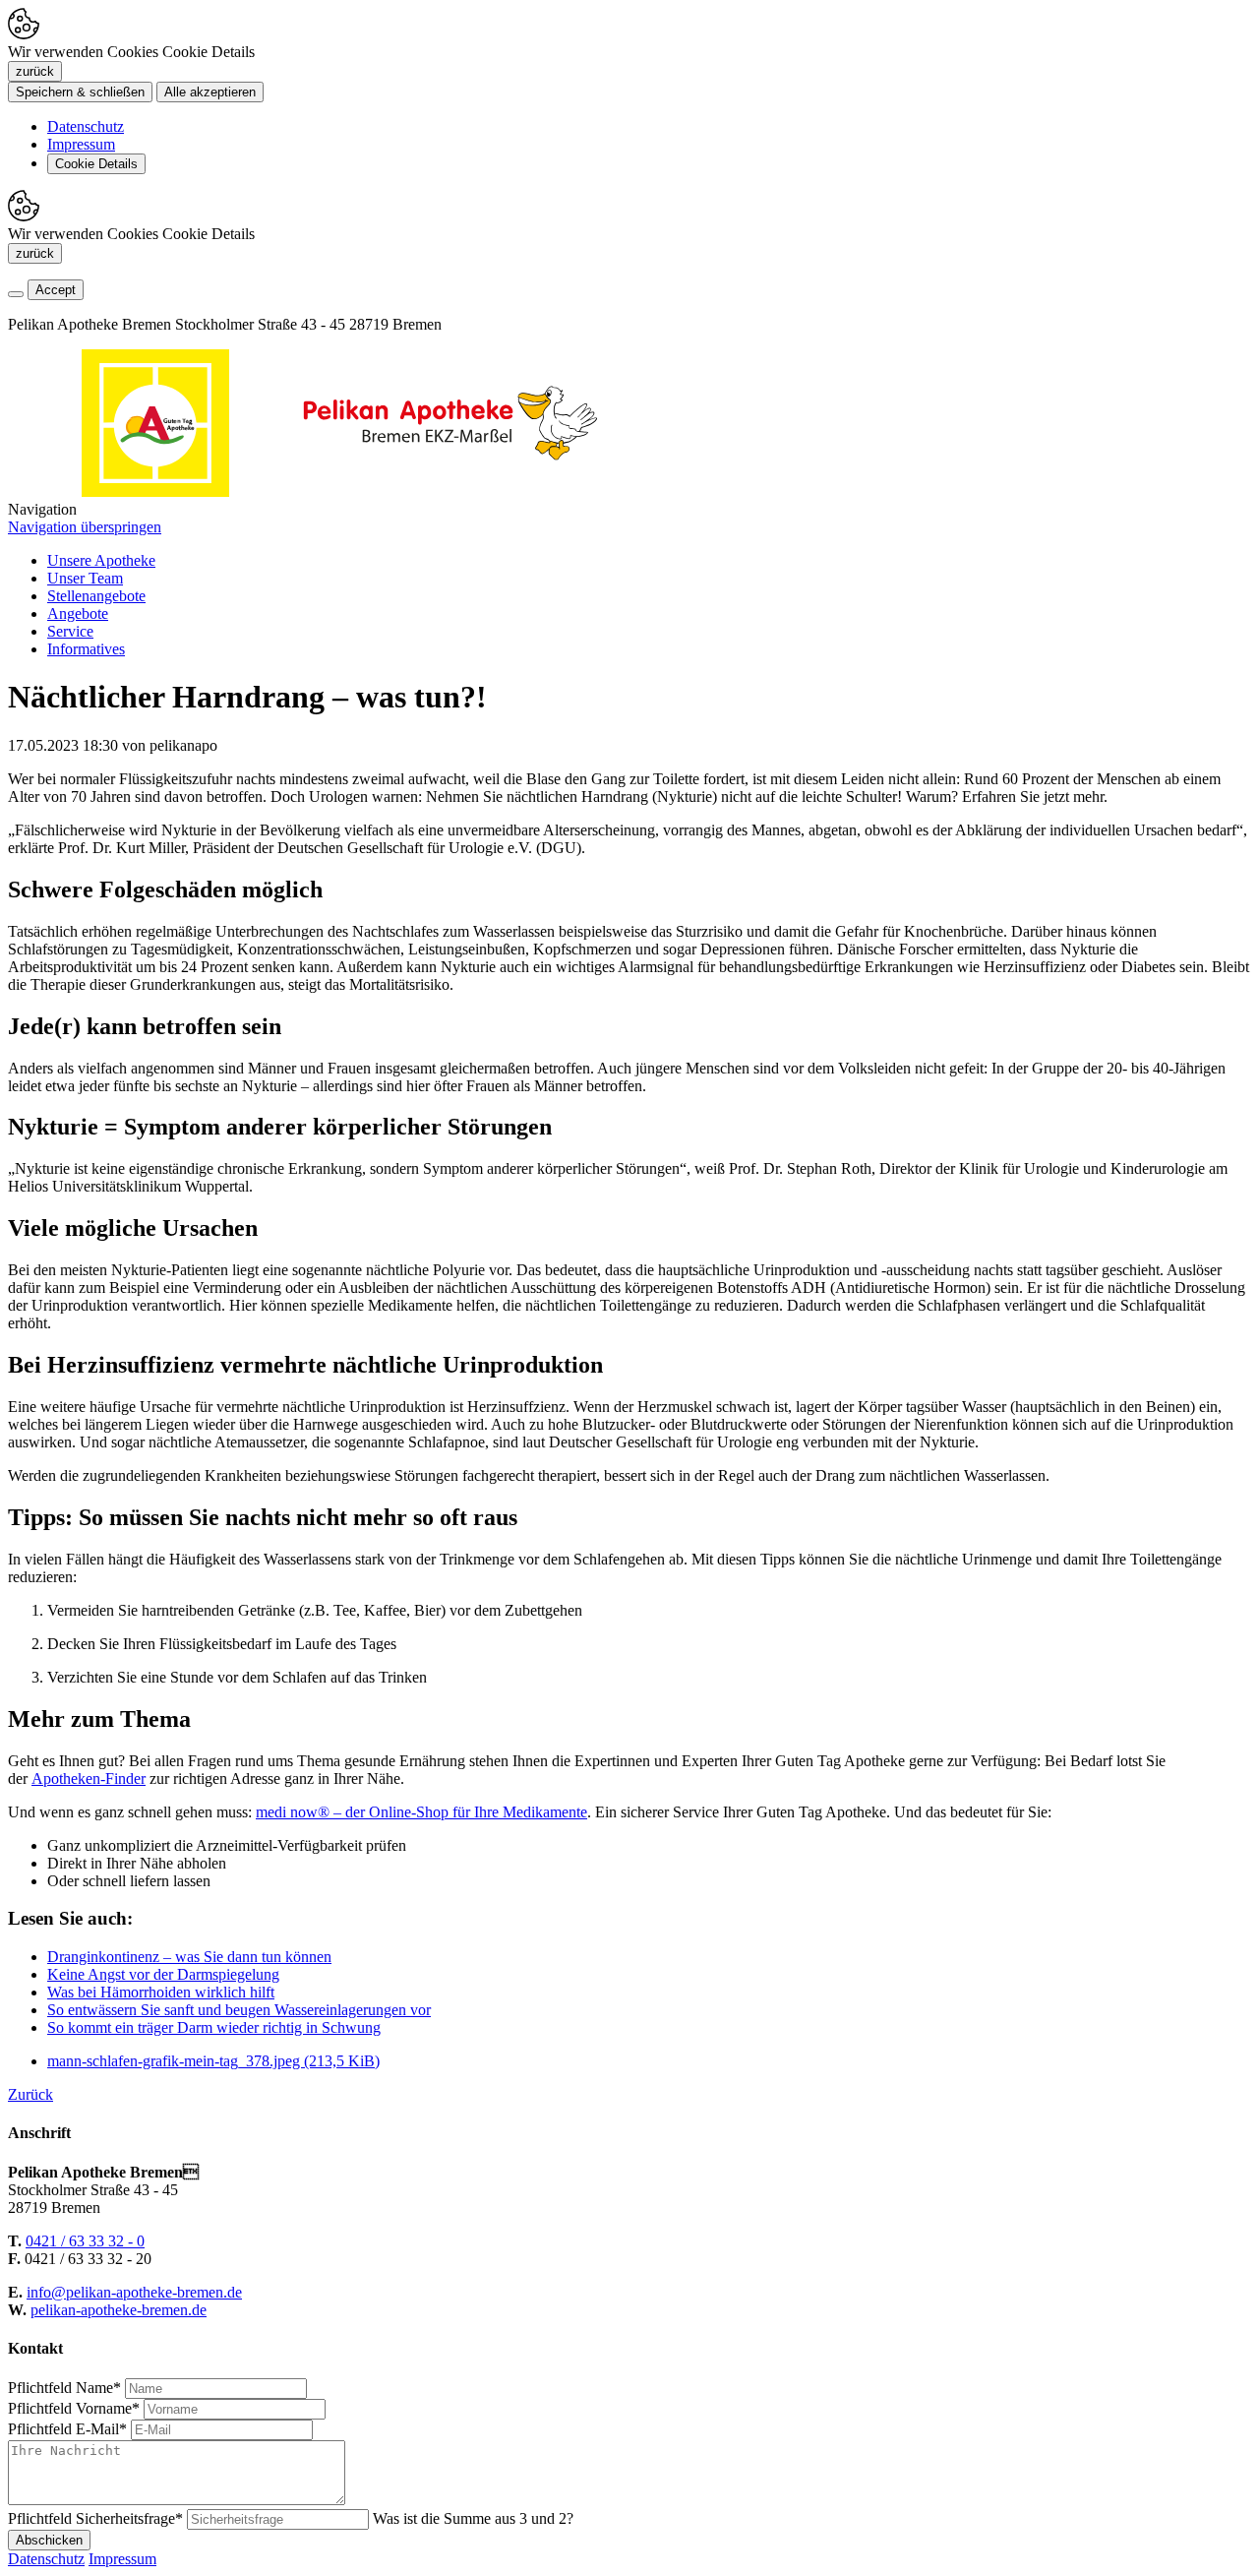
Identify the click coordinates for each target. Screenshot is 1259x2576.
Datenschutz (86, 126)
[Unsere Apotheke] (450, 491)
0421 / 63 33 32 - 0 (85, 2241)
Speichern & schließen (80, 92)
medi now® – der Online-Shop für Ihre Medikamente (421, 1812)
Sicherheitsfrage (95, 2518)
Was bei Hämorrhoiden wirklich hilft (161, 1992)
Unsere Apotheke (101, 560)
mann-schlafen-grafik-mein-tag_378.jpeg (213, 2061)
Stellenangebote (96, 596)
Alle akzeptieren (210, 92)
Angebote (78, 613)
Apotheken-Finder (89, 1779)
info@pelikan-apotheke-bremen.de (134, 2292)
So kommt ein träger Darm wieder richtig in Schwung (214, 2027)
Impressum (81, 144)
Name (64, 2388)
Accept (56, 290)
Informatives (86, 649)
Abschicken (49, 2540)
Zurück (30, 2094)
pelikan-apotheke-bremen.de (119, 2310)
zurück (35, 71)
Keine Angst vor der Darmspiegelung (163, 1974)
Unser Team (85, 578)
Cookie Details (96, 164)
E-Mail (67, 2429)
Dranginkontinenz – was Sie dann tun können (189, 1957)
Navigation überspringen (85, 527)
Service (70, 631)
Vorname (74, 2408)
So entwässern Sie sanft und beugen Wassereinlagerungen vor (239, 2010)
